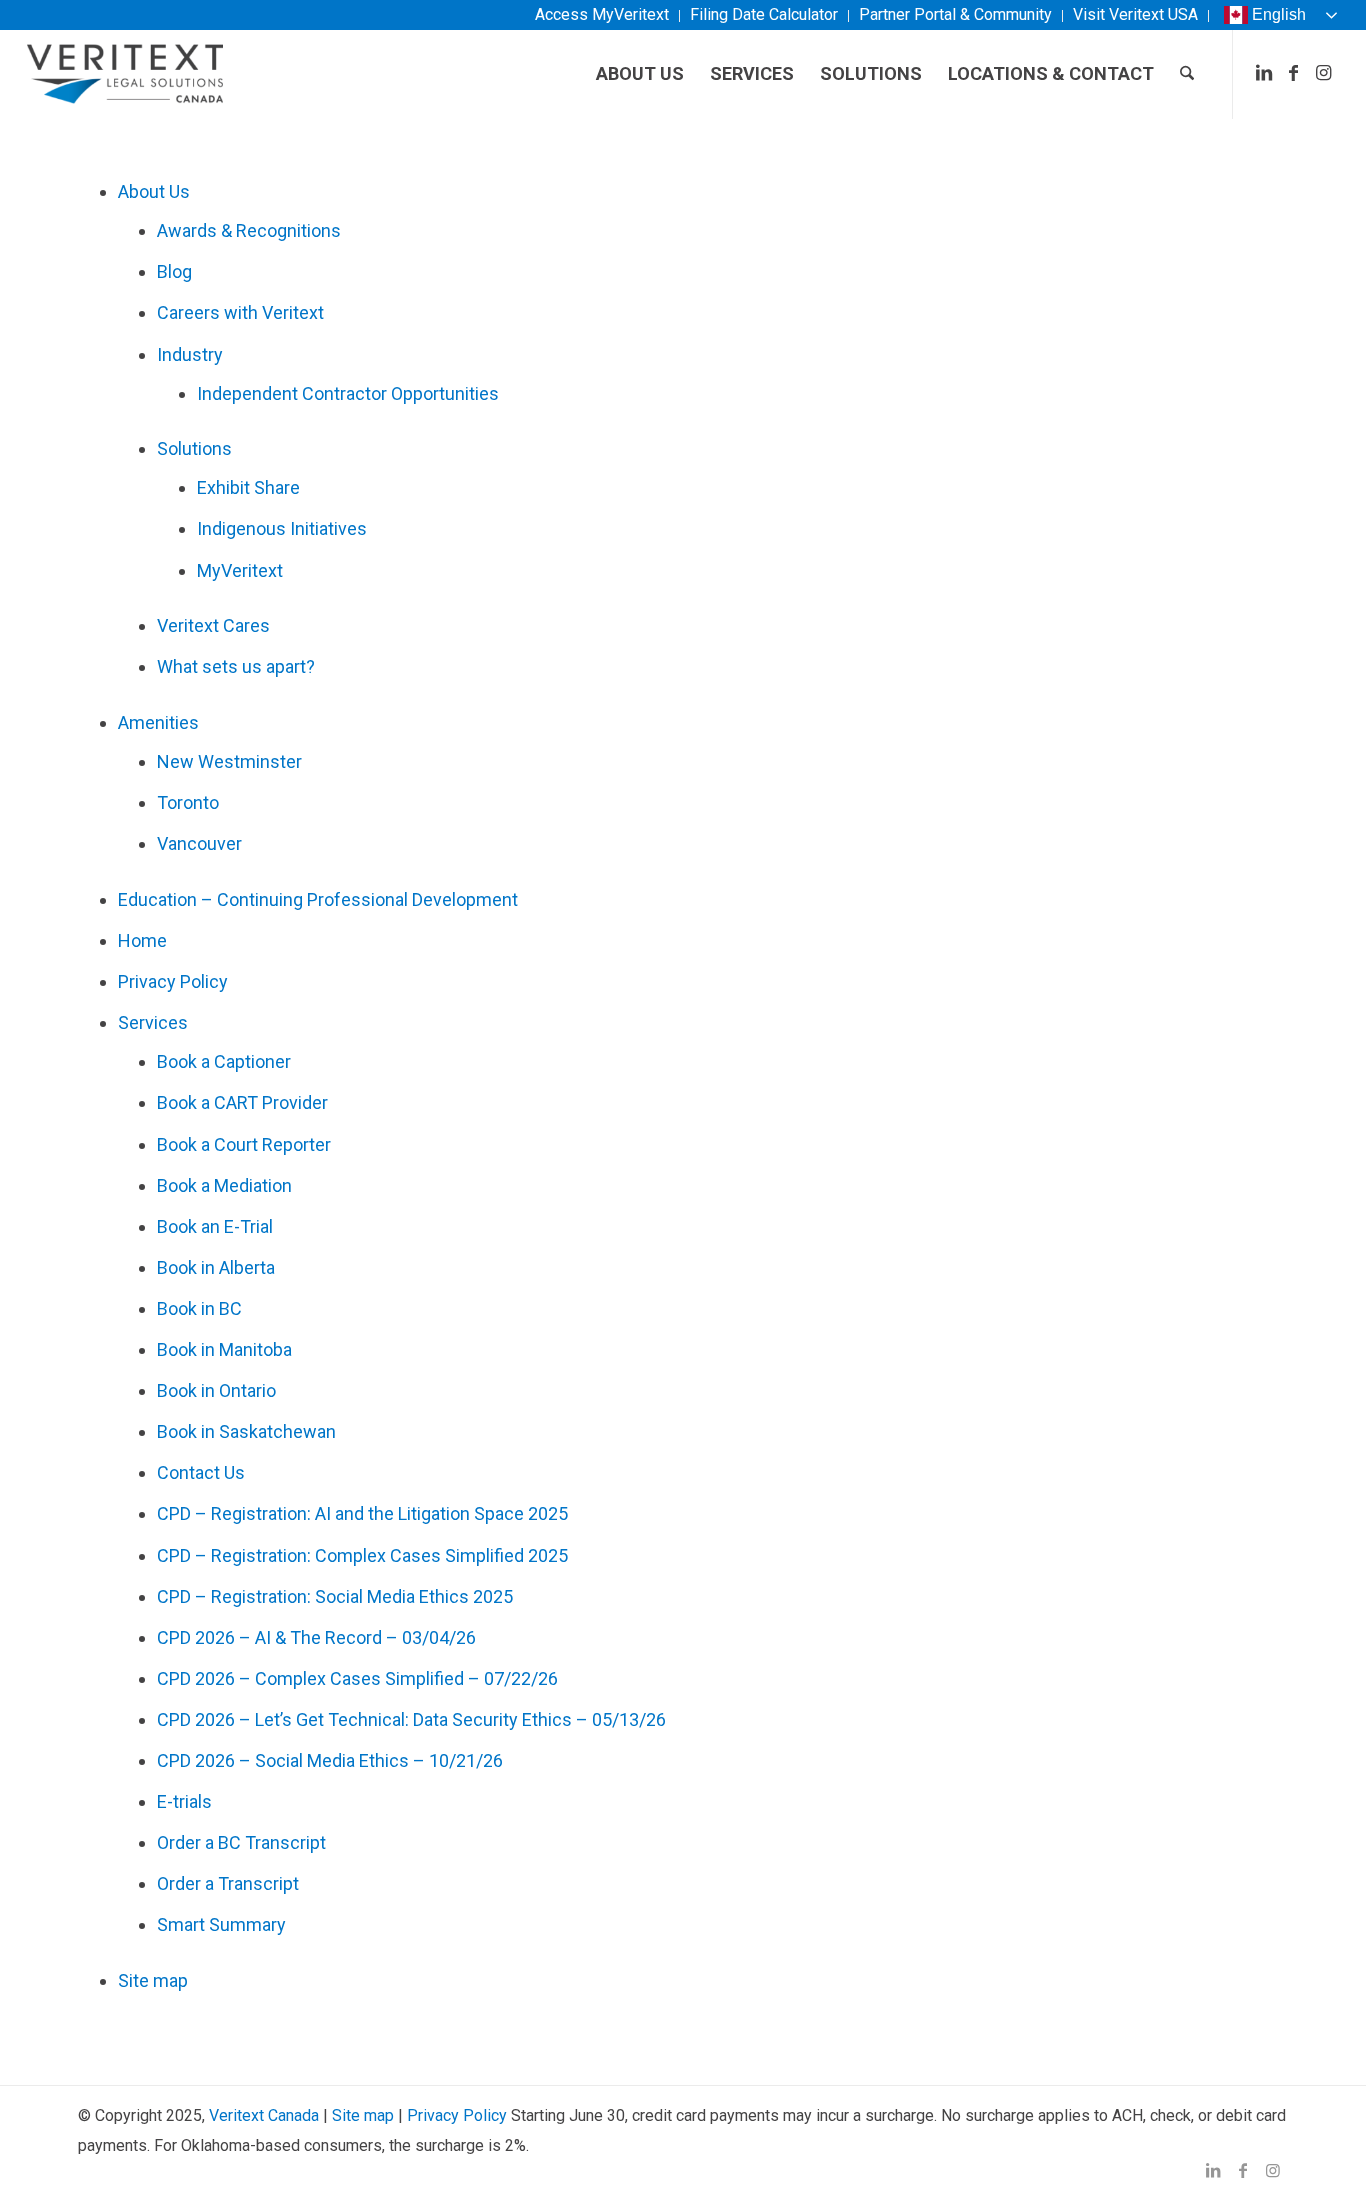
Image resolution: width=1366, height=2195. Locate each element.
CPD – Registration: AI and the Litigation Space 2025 (362, 1513)
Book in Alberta (216, 1267)
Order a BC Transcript (241, 1842)
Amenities (158, 722)
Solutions (194, 448)
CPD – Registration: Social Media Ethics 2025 (335, 1596)
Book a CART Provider (242, 1102)
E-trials (184, 1801)
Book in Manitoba (224, 1349)
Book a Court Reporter (244, 1144)
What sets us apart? (236, 666)
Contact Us (201, 1472)
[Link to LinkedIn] (1264, 73)
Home (142, 940)
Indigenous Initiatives (282, 528)
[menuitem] (602, 16)
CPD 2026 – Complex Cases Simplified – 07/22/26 (357, 1678)
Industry (190, 354)
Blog (174, 271)
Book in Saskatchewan (246, 1431)
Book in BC (199, 1308)
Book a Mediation (224, 1185)
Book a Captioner (224, 1061)
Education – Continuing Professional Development (318, 899)
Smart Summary (221, 1924)
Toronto (188, 802)
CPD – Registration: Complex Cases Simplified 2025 (362, 1555)
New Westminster (229, 761)
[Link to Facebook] (1294, 73)
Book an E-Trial (215, 1226)
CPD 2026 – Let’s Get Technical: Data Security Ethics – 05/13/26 (411, 1719)
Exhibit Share (248, 487)
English (1279, 14)
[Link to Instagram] (1324, 73)
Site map (153, 1980)
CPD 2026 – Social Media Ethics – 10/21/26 (330, 1760)
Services (153, 1022)
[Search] (1187, 74)
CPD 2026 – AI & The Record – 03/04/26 (316, 1637)
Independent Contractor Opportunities (348, 393)
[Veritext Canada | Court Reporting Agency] (125, 74)
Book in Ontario (216, 1390)
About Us (154, 191)
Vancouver (199, 843)
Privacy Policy (173, 981)
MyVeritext (240, 570)
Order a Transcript (228, 1883)
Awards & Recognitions (249, 230)
